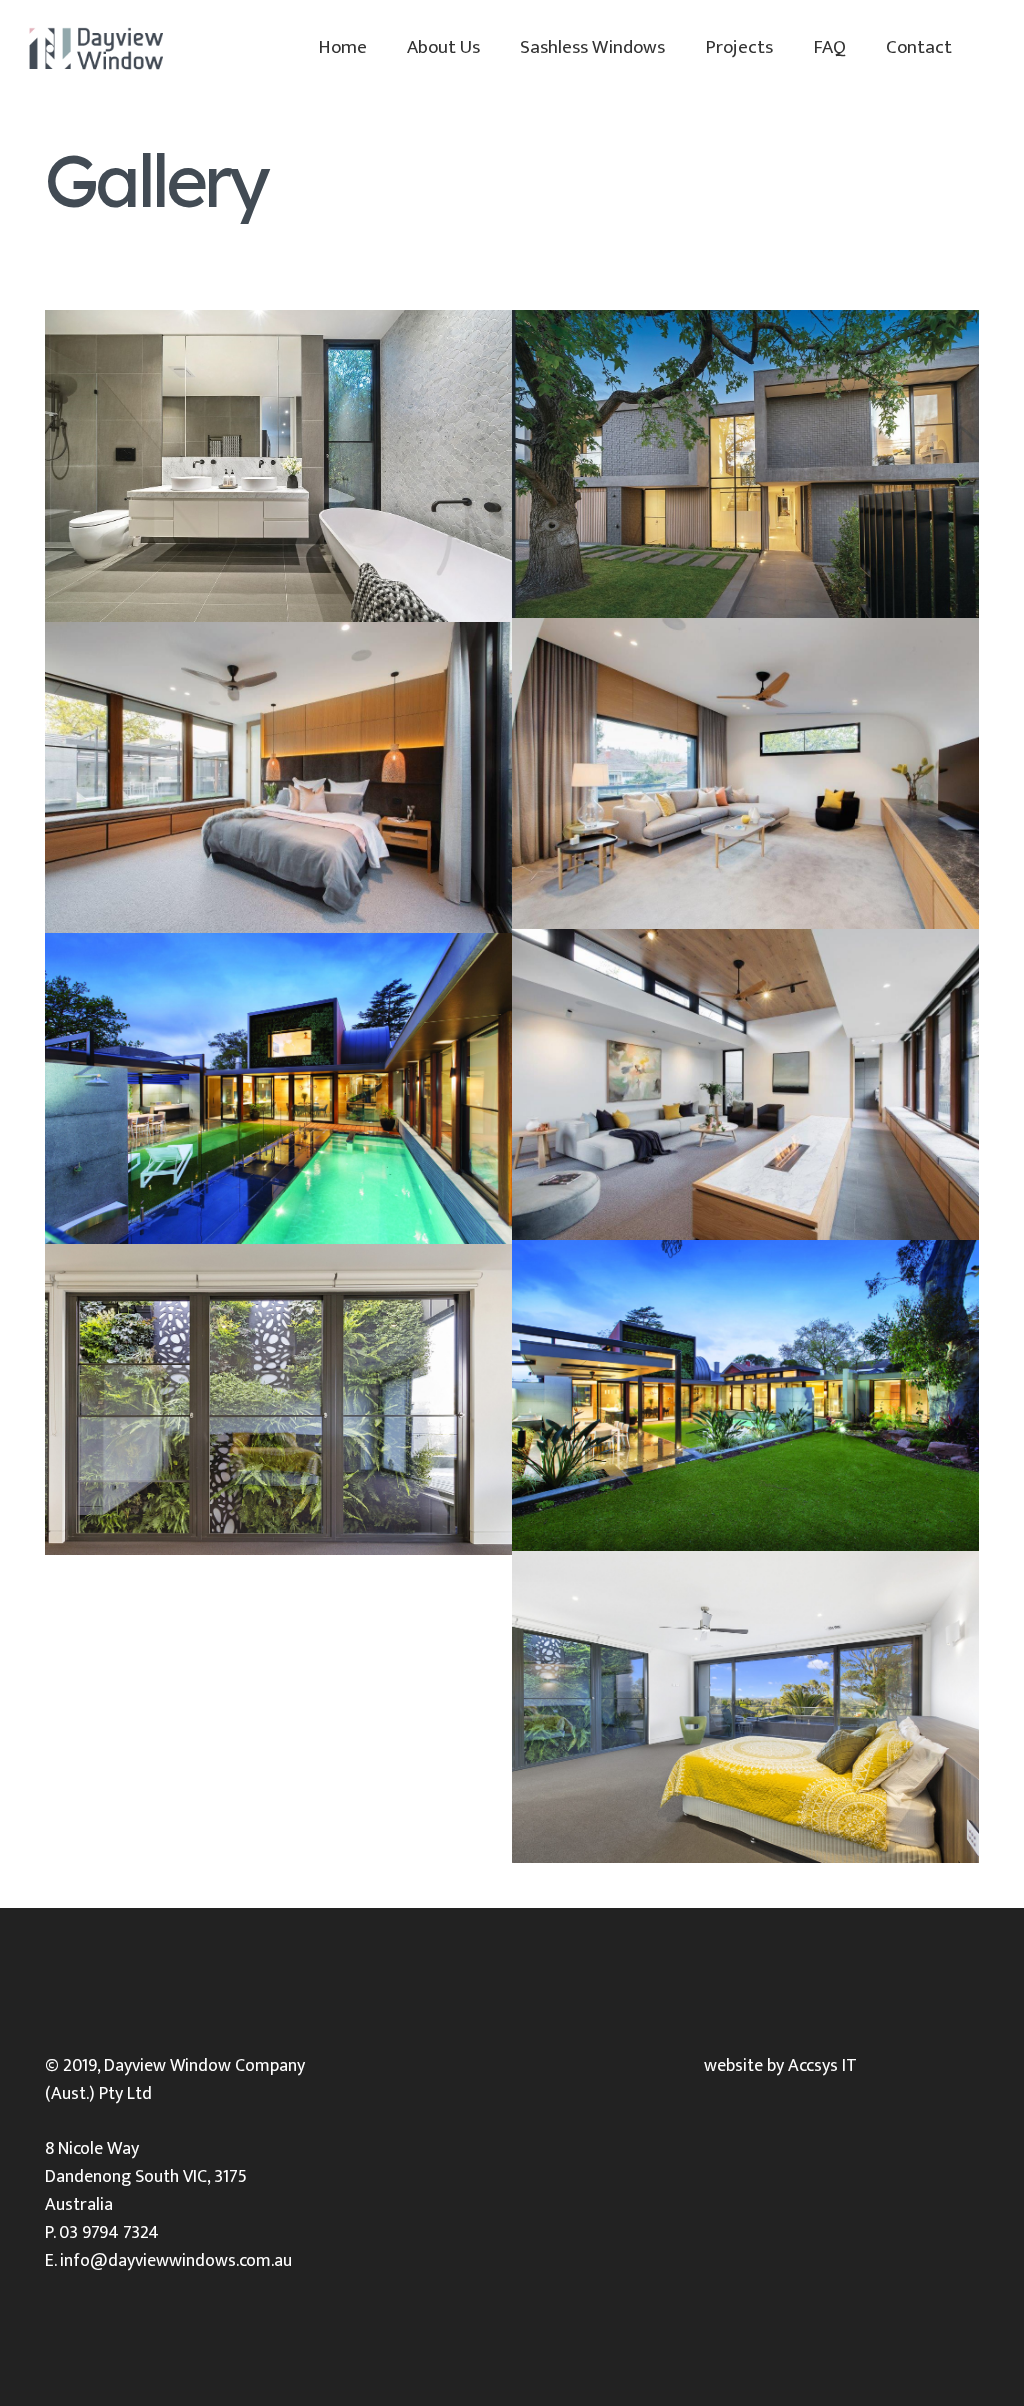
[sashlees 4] (745, 1395)
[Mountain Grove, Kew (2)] (745, 464)
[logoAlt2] (95, 48)
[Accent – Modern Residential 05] (278, 1399)
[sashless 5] (745, 773)
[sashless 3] (278, 777)
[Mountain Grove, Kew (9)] (278, 465)
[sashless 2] (745, 1084)
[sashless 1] (278, 1088)
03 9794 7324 (109, 2233)
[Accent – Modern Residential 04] (745, 1706)
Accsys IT (822, 2066)
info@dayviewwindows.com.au (176, 2261)
